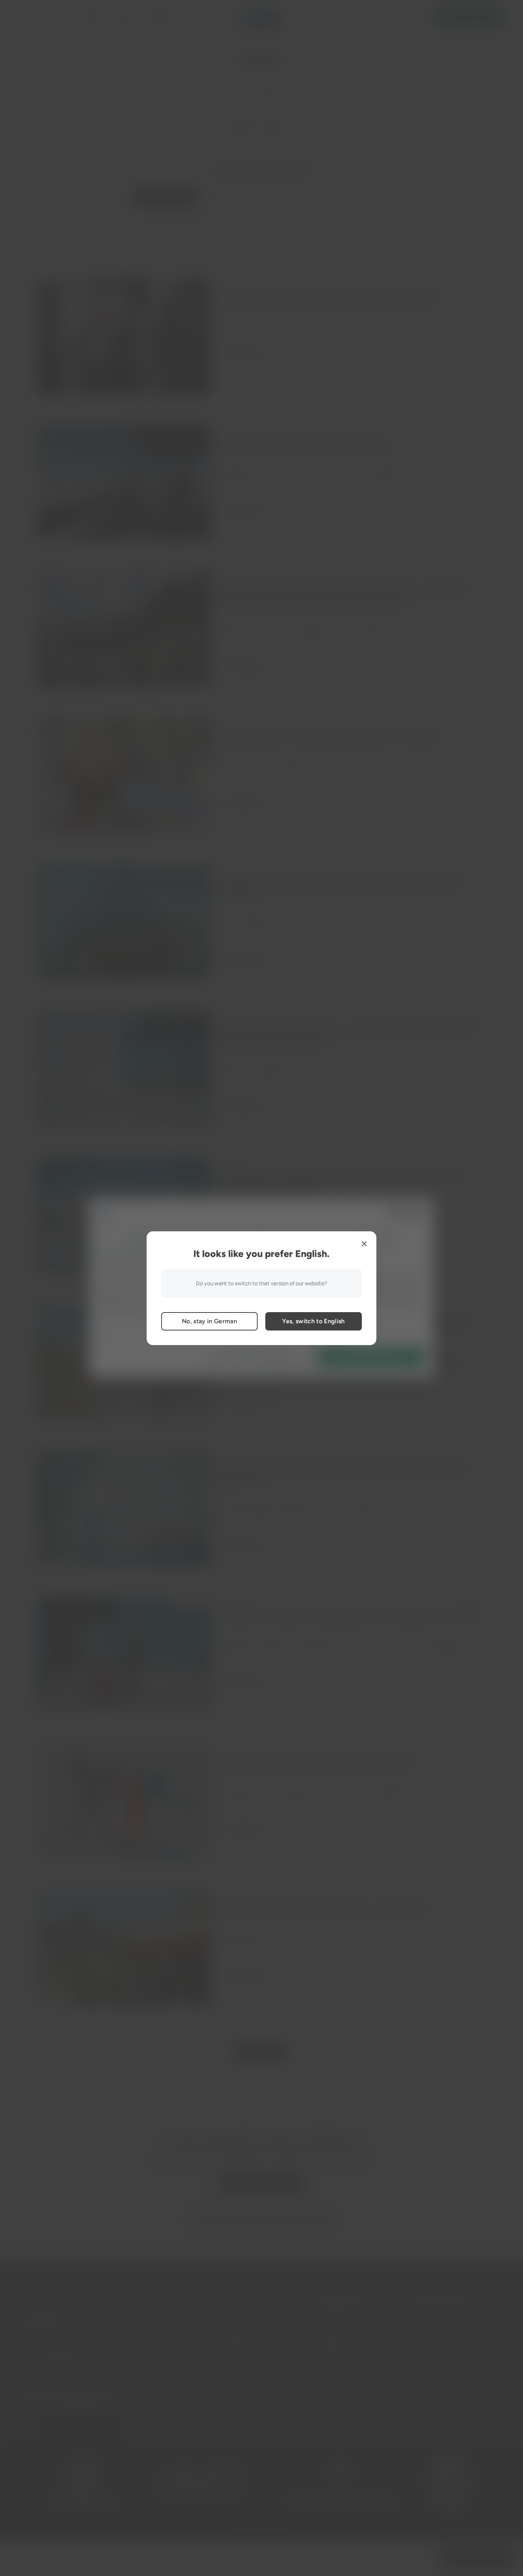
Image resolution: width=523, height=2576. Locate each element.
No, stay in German (209, 1321)
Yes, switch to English (313, 1321)
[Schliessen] (364, 1244)
